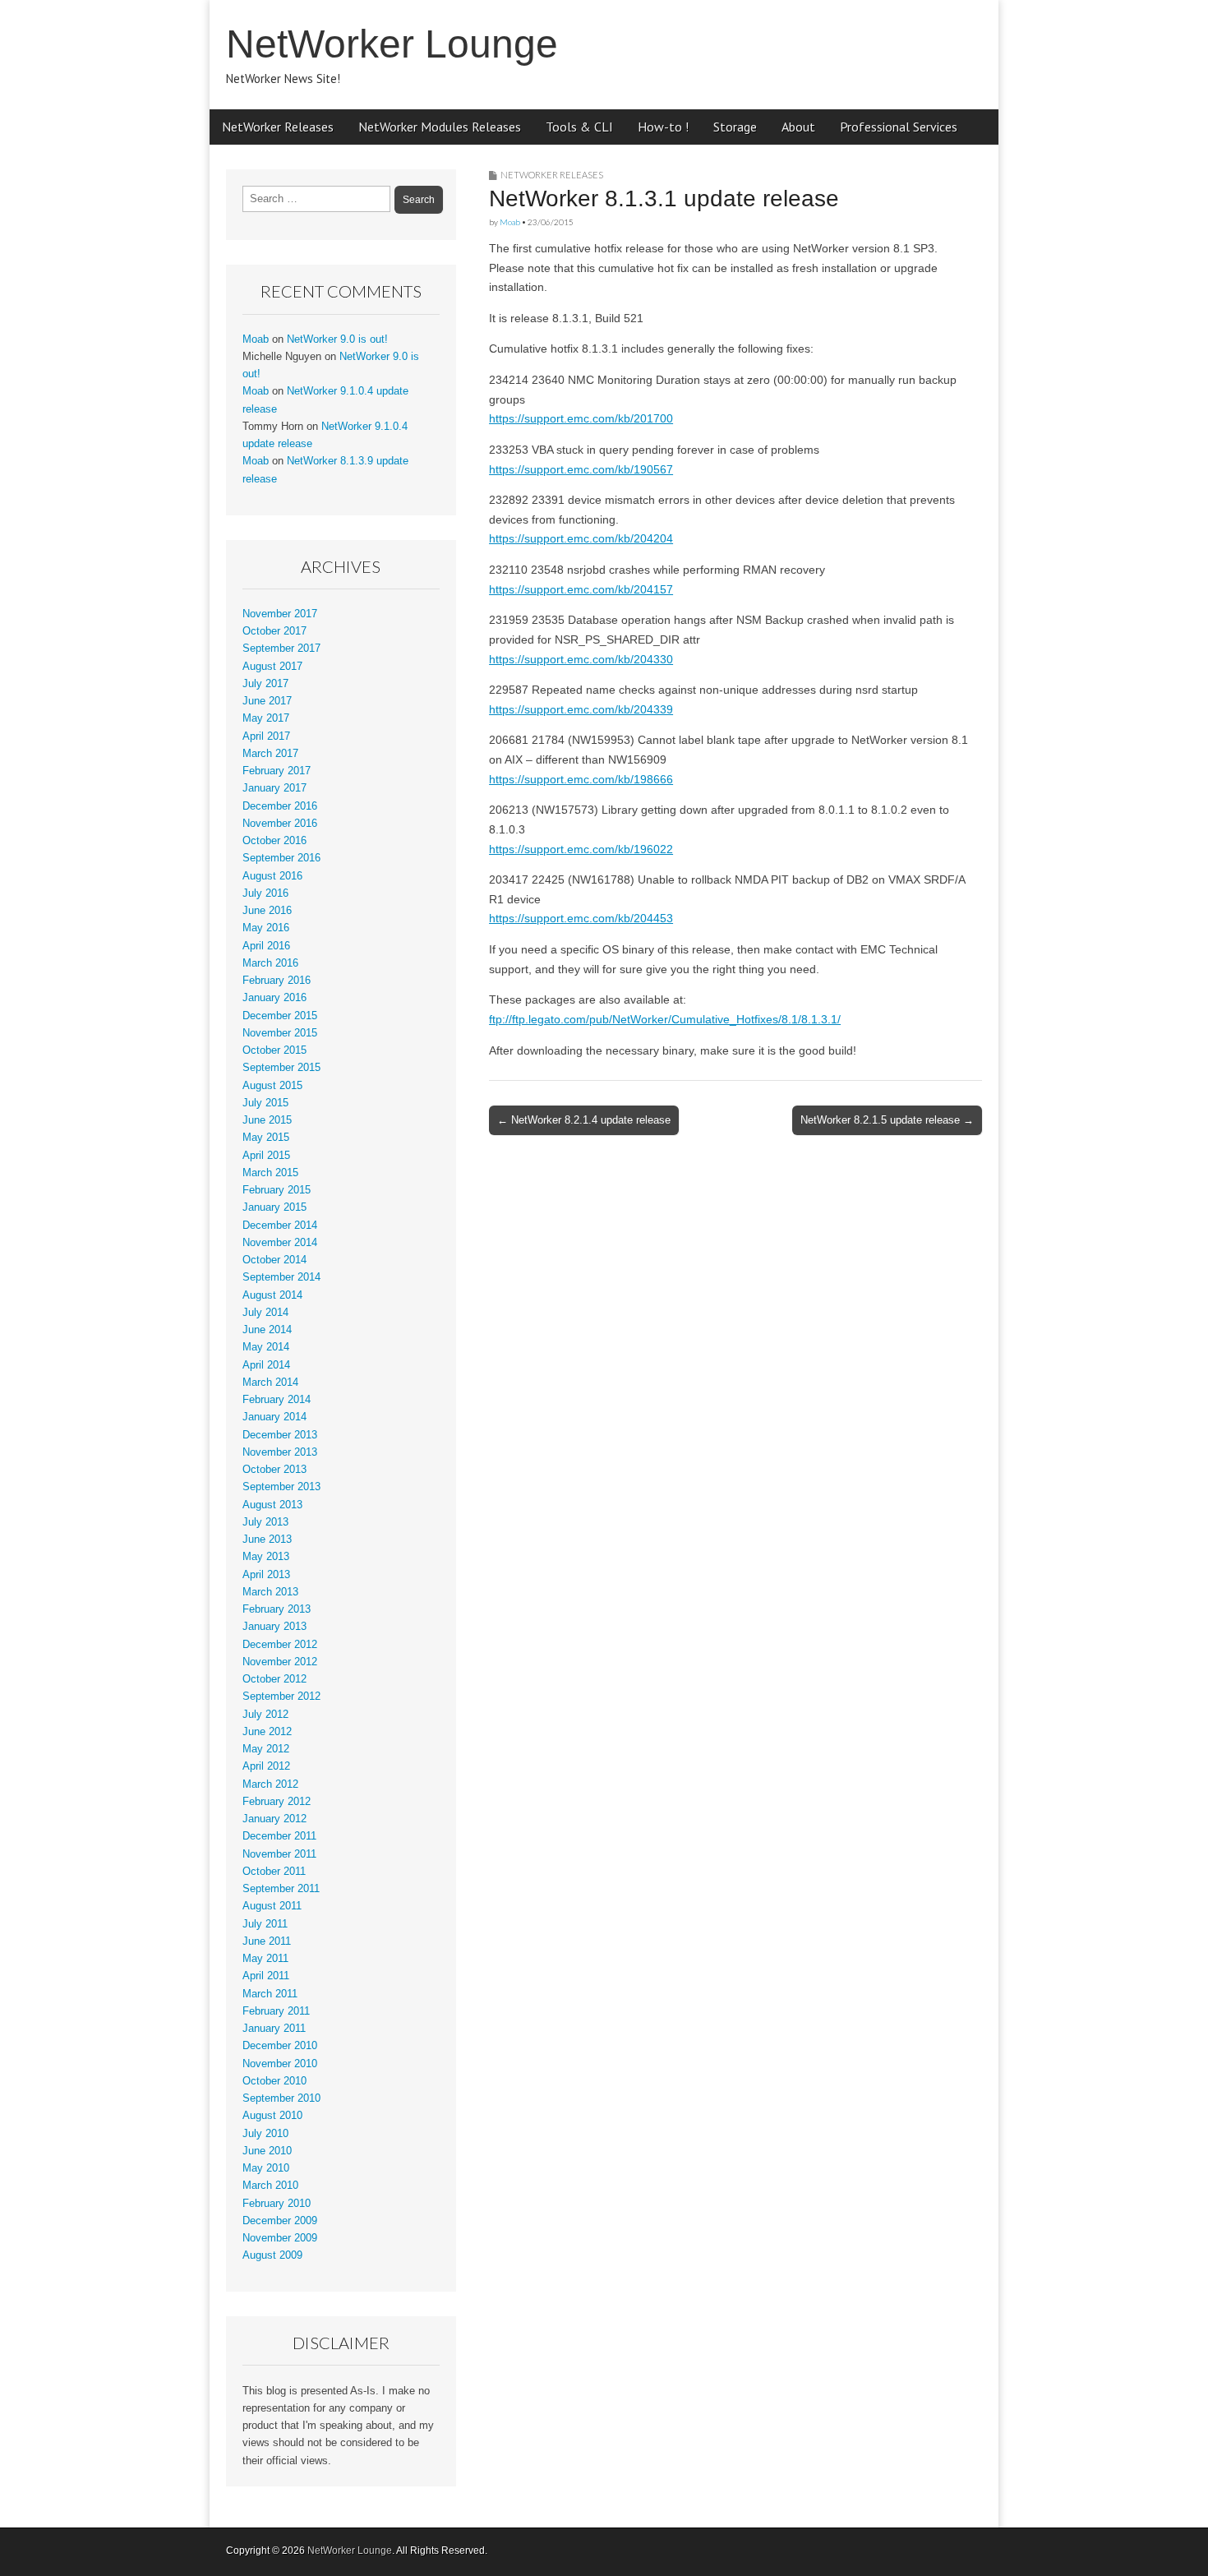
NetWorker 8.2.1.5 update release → (887, 1120)
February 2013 (277, 1609)
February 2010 (277, 2204)
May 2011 (265, 1959)
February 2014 (277, 1400)
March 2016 (270, 963)
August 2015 (272, 1086)
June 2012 (267, 1732)
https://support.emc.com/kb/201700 (581, 418)
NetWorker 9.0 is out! (337, 339)
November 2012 (280, 1662)
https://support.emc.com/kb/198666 (581, 779)
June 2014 (267, 1330)
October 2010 (274, 2081)
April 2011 (266, 1976)
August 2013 (272, 1505)
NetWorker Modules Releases (440, 127)
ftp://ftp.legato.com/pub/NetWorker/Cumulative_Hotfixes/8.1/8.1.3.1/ (665, 1019)
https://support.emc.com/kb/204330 (581, 659)
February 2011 (276, 2011)
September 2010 (281, 2098)
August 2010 (272, 2116)
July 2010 (265, 2134)
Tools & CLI (579, 127)
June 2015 (267, 1120)
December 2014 (280, 1226)
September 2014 (281, 1277)
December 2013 (280, 1435)
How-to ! (663, 127)
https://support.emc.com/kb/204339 (581, 709)
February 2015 (277, 1190)
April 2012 (266, 1766)
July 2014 (265, 1313)
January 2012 (274, 1819)
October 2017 (274, 631)
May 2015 (266, 1138)
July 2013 (265, 1522)
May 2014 (266, 1347)
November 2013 (280, 1452)
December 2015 (280, 1016)
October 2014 (274, 1260)
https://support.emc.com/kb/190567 (581, 469)
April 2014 (266, 1365)
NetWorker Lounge (392, 44)
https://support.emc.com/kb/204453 (581, 918)
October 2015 (274, 1050)
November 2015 (280, 1033)
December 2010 (280, 2046)
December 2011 (279, 1836)
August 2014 (272, 1295)
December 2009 (280, 2221)
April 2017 (266, 736)
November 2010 (280, 2064)
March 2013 (270, 1592)
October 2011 (274, 1872)
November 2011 (279, 1854)
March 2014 (270, 1383)
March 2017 (270, 754)
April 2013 (266, 1575)
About (798, 127)
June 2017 (267, 701)
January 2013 (274, 1627)
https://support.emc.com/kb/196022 (581, 849)
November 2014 (280, 1243)
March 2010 (270, 2186)
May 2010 (266, 2168)
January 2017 (274, 788)
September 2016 (281, 858)
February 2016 (277, 981)
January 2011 (274, 2029)
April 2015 (266, 1156)
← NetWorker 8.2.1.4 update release (584, 1120)
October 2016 (274, 841)
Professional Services (899, 127)
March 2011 (270, 1994)
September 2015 (281, 1068)
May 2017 (266, 718)
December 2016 (280, 806)
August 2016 (272, 876)
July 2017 (265, 684)
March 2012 (270, 1784)
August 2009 (272, 2255)
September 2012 (281, 1697)
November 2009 (280, 2238)
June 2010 (267, 2151)
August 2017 (272, 667)
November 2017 (280, 614)
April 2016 (266, 946)
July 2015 (265, 1103)
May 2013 (266, 1557)
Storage (735, 127)
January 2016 (274, 998)
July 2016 (265, 893)
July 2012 (265, 1715)
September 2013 (281, 1487)
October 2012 (274, 1679)
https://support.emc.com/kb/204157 (581, 589)
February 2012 (277, 1802)
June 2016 (267, 911)
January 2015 (274, 1207)
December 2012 (280, 1645)
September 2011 (281, 1889)
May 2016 (266, 928)
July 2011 (265, 1924)
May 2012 (266, 1749)
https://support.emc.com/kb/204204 (581, 538)
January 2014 (274, 1417)
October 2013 (274, 1470)
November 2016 (280, 824)
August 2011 (272, 1906)
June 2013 (267, 1540)
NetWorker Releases (278, 127)
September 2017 (281, 649)
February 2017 (277, 771)
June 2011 (267, 1941)
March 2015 (270, 1173)
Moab (510, 222)
